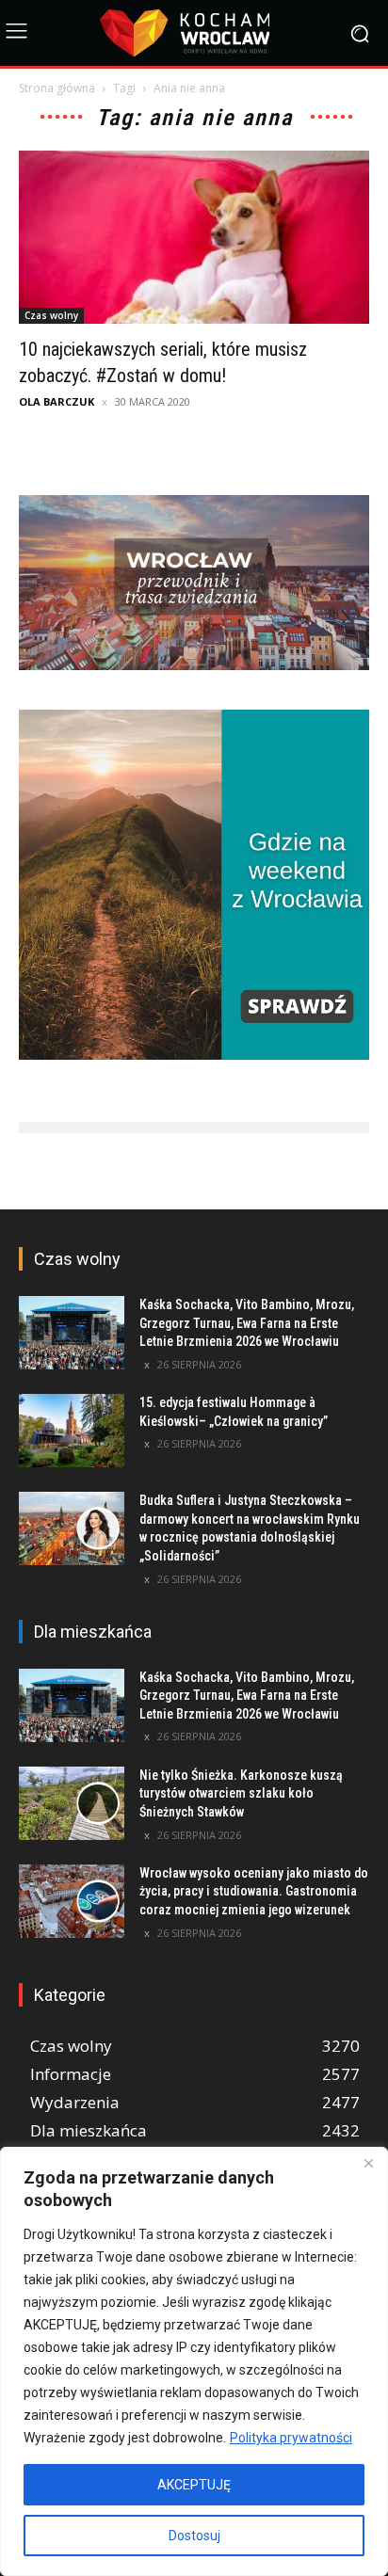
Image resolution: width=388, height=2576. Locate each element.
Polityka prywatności (291, 2438)
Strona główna (57, 88)
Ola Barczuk (57, 401)
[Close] (368, 2163)
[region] (194, 2361)
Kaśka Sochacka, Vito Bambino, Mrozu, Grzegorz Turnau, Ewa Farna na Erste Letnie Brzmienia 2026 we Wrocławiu (247, 1323)
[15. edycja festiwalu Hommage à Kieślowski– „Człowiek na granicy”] (72, 1431)
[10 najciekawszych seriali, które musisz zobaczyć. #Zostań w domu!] (194, 237)
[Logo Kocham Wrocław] (194, 33)
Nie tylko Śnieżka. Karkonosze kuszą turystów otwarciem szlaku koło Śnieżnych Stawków (241, 1793)
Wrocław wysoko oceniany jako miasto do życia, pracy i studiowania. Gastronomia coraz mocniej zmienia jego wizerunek (254, 1891)
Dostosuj (194, 2536)
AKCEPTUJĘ (194, 2485)
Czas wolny (51, 315)
